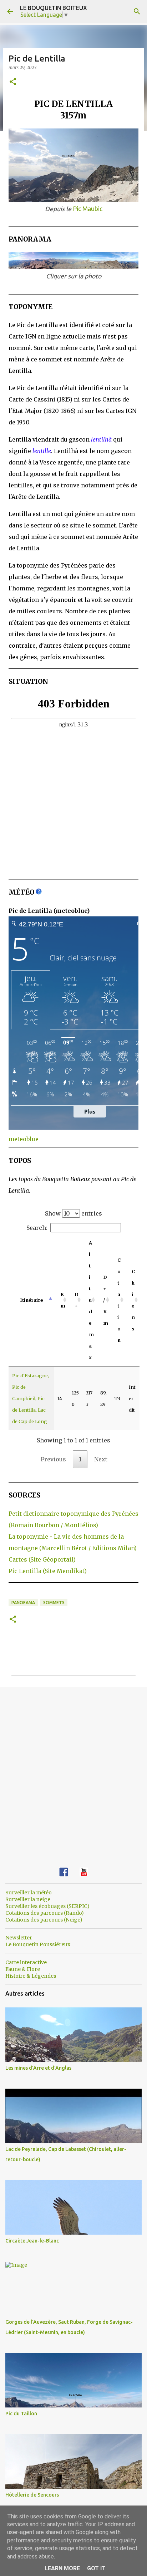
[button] (13, 82)
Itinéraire (31, 1300)
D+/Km (106, 1300)
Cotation (119, 1300)
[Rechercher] (137, 11)
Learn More (62, 2568)
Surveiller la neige (28, 1899)
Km (63, 1300)
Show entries (73, 1213)
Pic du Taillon (21, 2414)
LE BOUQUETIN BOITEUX (54, 8)
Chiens (133, 1300)
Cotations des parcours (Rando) (45, 1913)
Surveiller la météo (29, 1893)
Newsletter (19, 1938)
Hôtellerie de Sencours (32, 2495)
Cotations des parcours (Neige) (44, 1920)
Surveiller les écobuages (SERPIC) (47, 1906)
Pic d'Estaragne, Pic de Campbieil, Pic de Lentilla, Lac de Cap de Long (31, 1398)
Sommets (54, 1603)
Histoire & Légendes (31, 1976)
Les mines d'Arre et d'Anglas (38, 2068)
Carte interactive (26, 1962)
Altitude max (91, 1300)
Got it (96, 2568)
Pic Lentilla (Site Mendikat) (48, 1571)
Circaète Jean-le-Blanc (32, 2241)
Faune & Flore (23, 1969)
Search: (37, 1228)
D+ (76, 1300)
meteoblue (24, 1139)
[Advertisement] (73, 1772)
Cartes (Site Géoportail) (42, 1559)
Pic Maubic (88, 209)
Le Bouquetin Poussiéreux (38, 1944)
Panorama (23, 1603)
